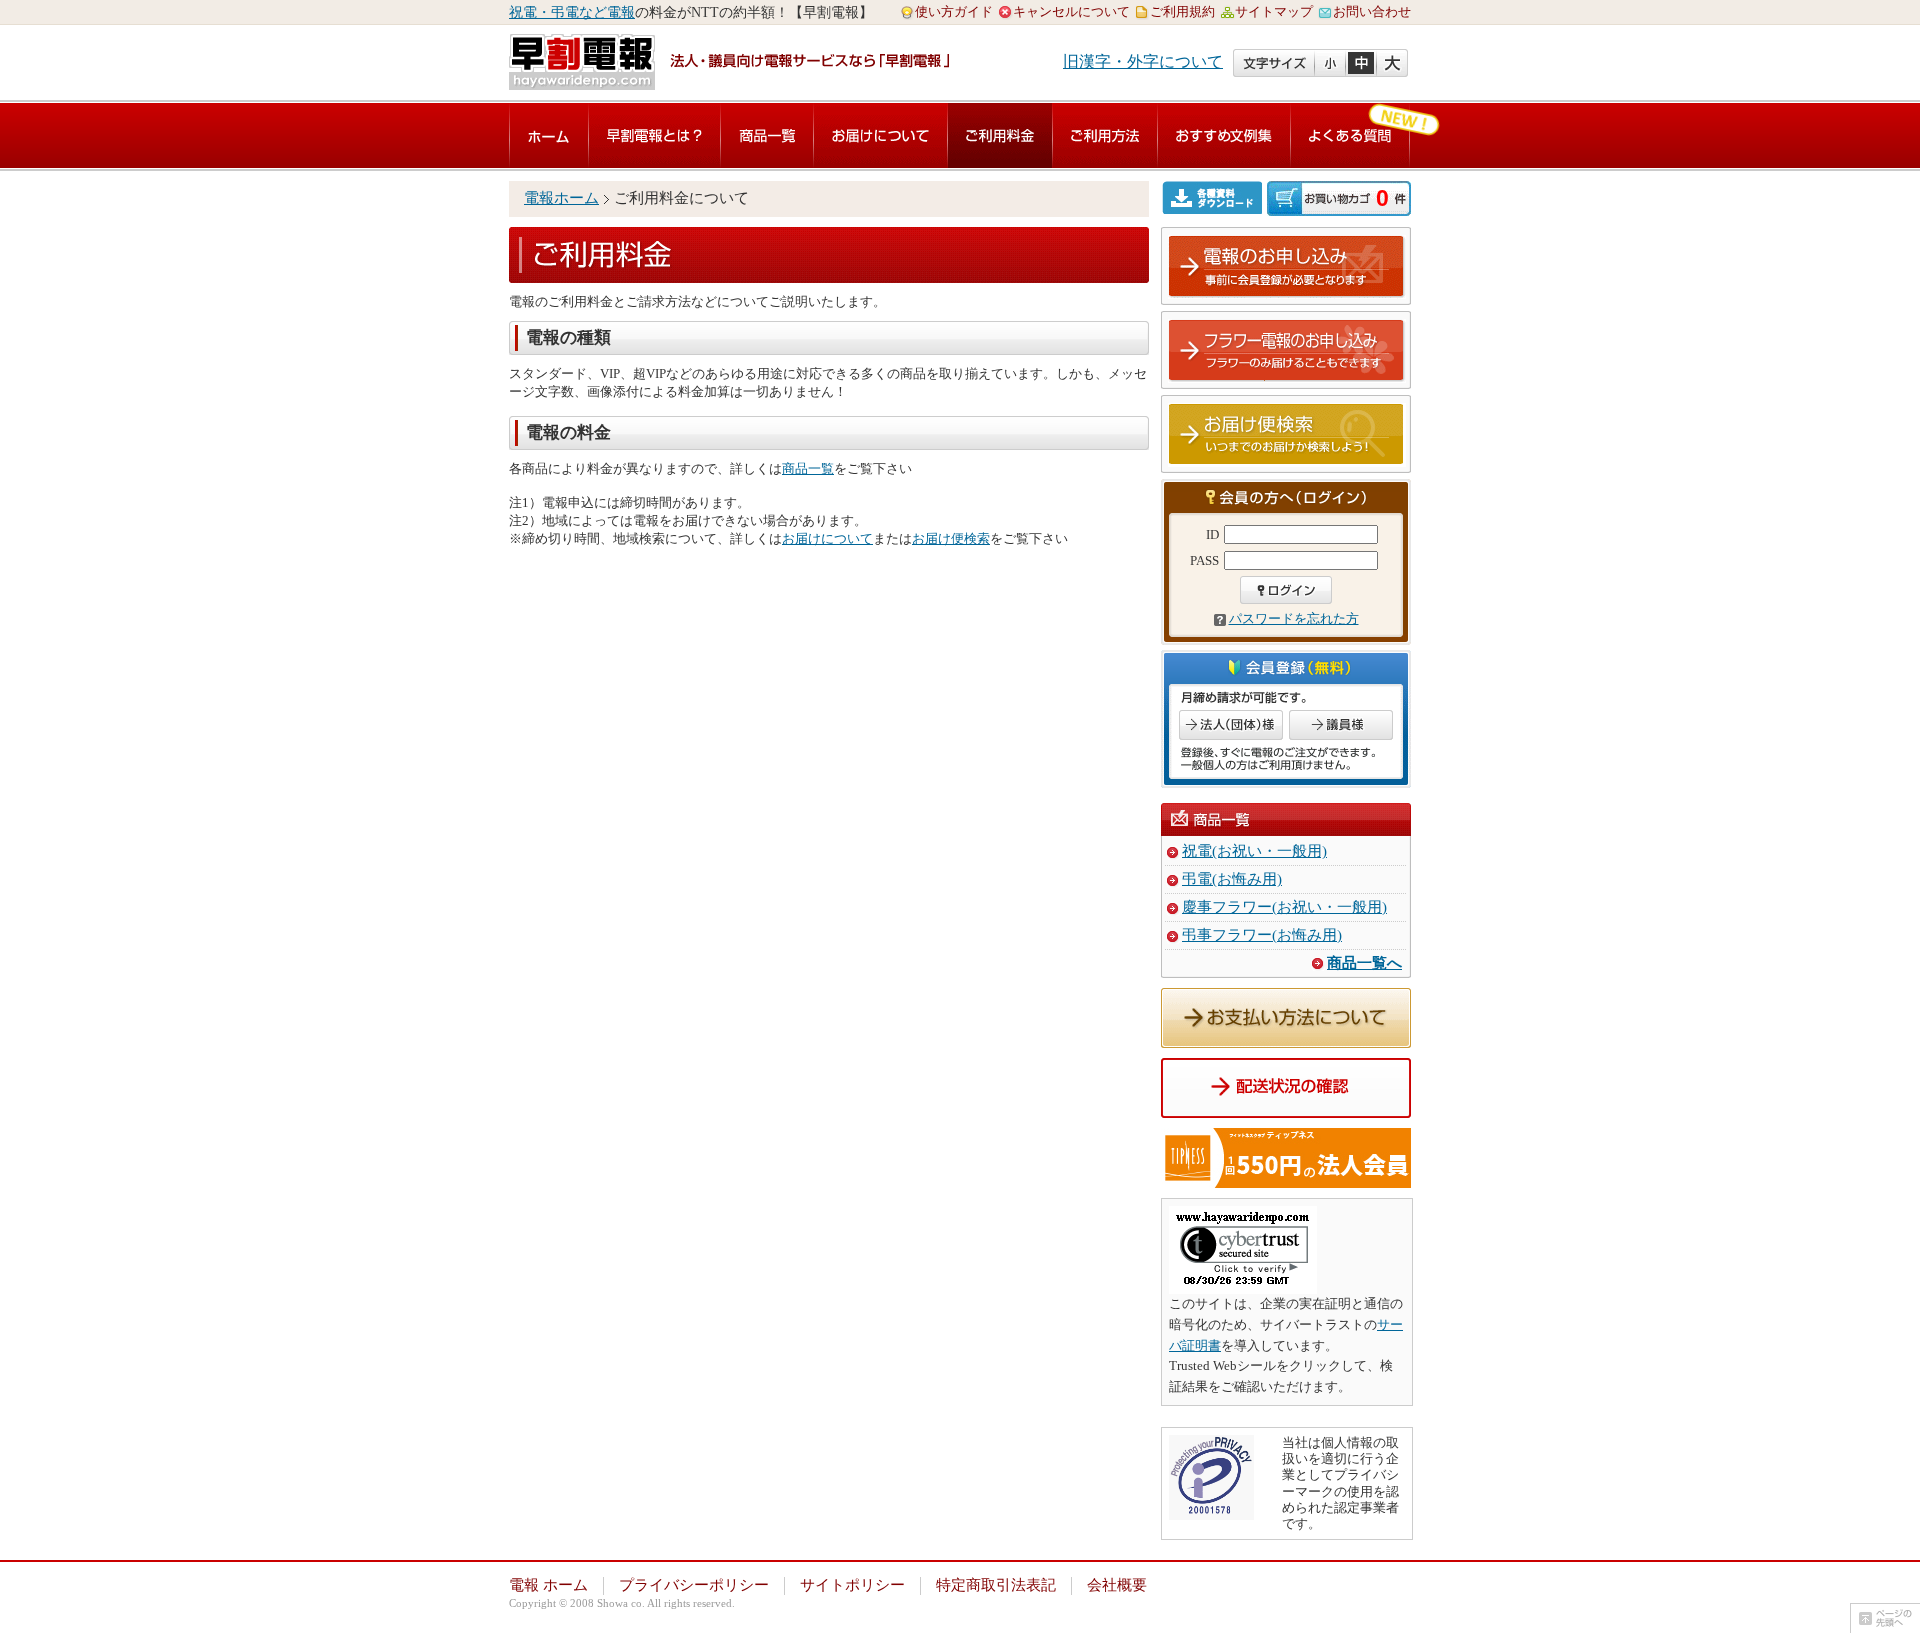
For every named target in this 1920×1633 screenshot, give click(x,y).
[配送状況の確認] (1286, 1106)
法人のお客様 (1231, 725)
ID (1212, 534)
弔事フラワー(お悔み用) (1262, 935)
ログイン (1286, 590)
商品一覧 (767, 135)
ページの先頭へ (1885, 1618)
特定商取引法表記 (996, 1585)
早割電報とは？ (654, 135)
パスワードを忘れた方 (1294, 618)
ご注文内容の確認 (1339, 198)
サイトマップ (1274, 11)
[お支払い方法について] (1286, 1036)
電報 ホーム (548, 1585)
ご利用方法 (1105, 135)
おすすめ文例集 (1224, 135)
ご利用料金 (1000, 135)
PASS (1204, 560)
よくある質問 (1350, 135)
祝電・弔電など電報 (572, 12)
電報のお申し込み (1287, 267)
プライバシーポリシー (694, 1585)
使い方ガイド (954, 11)
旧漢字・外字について (1143, 61)
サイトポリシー (852, 1585)
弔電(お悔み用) (1232, 879)
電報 (549, 135)
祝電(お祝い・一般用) (1254, 851)
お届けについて (880, 135)
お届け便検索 (951, 538)
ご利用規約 (1182, 11)
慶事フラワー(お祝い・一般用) (1284, 907)
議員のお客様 (1341, 725)
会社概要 (1117, 1585)
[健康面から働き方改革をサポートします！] (1286, 1176)
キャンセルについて (1071, 11)
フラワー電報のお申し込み (1287, 351)
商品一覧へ (1364, 963)
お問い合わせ (1372, 11)
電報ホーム (561, 198)
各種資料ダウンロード (1214, 197)
